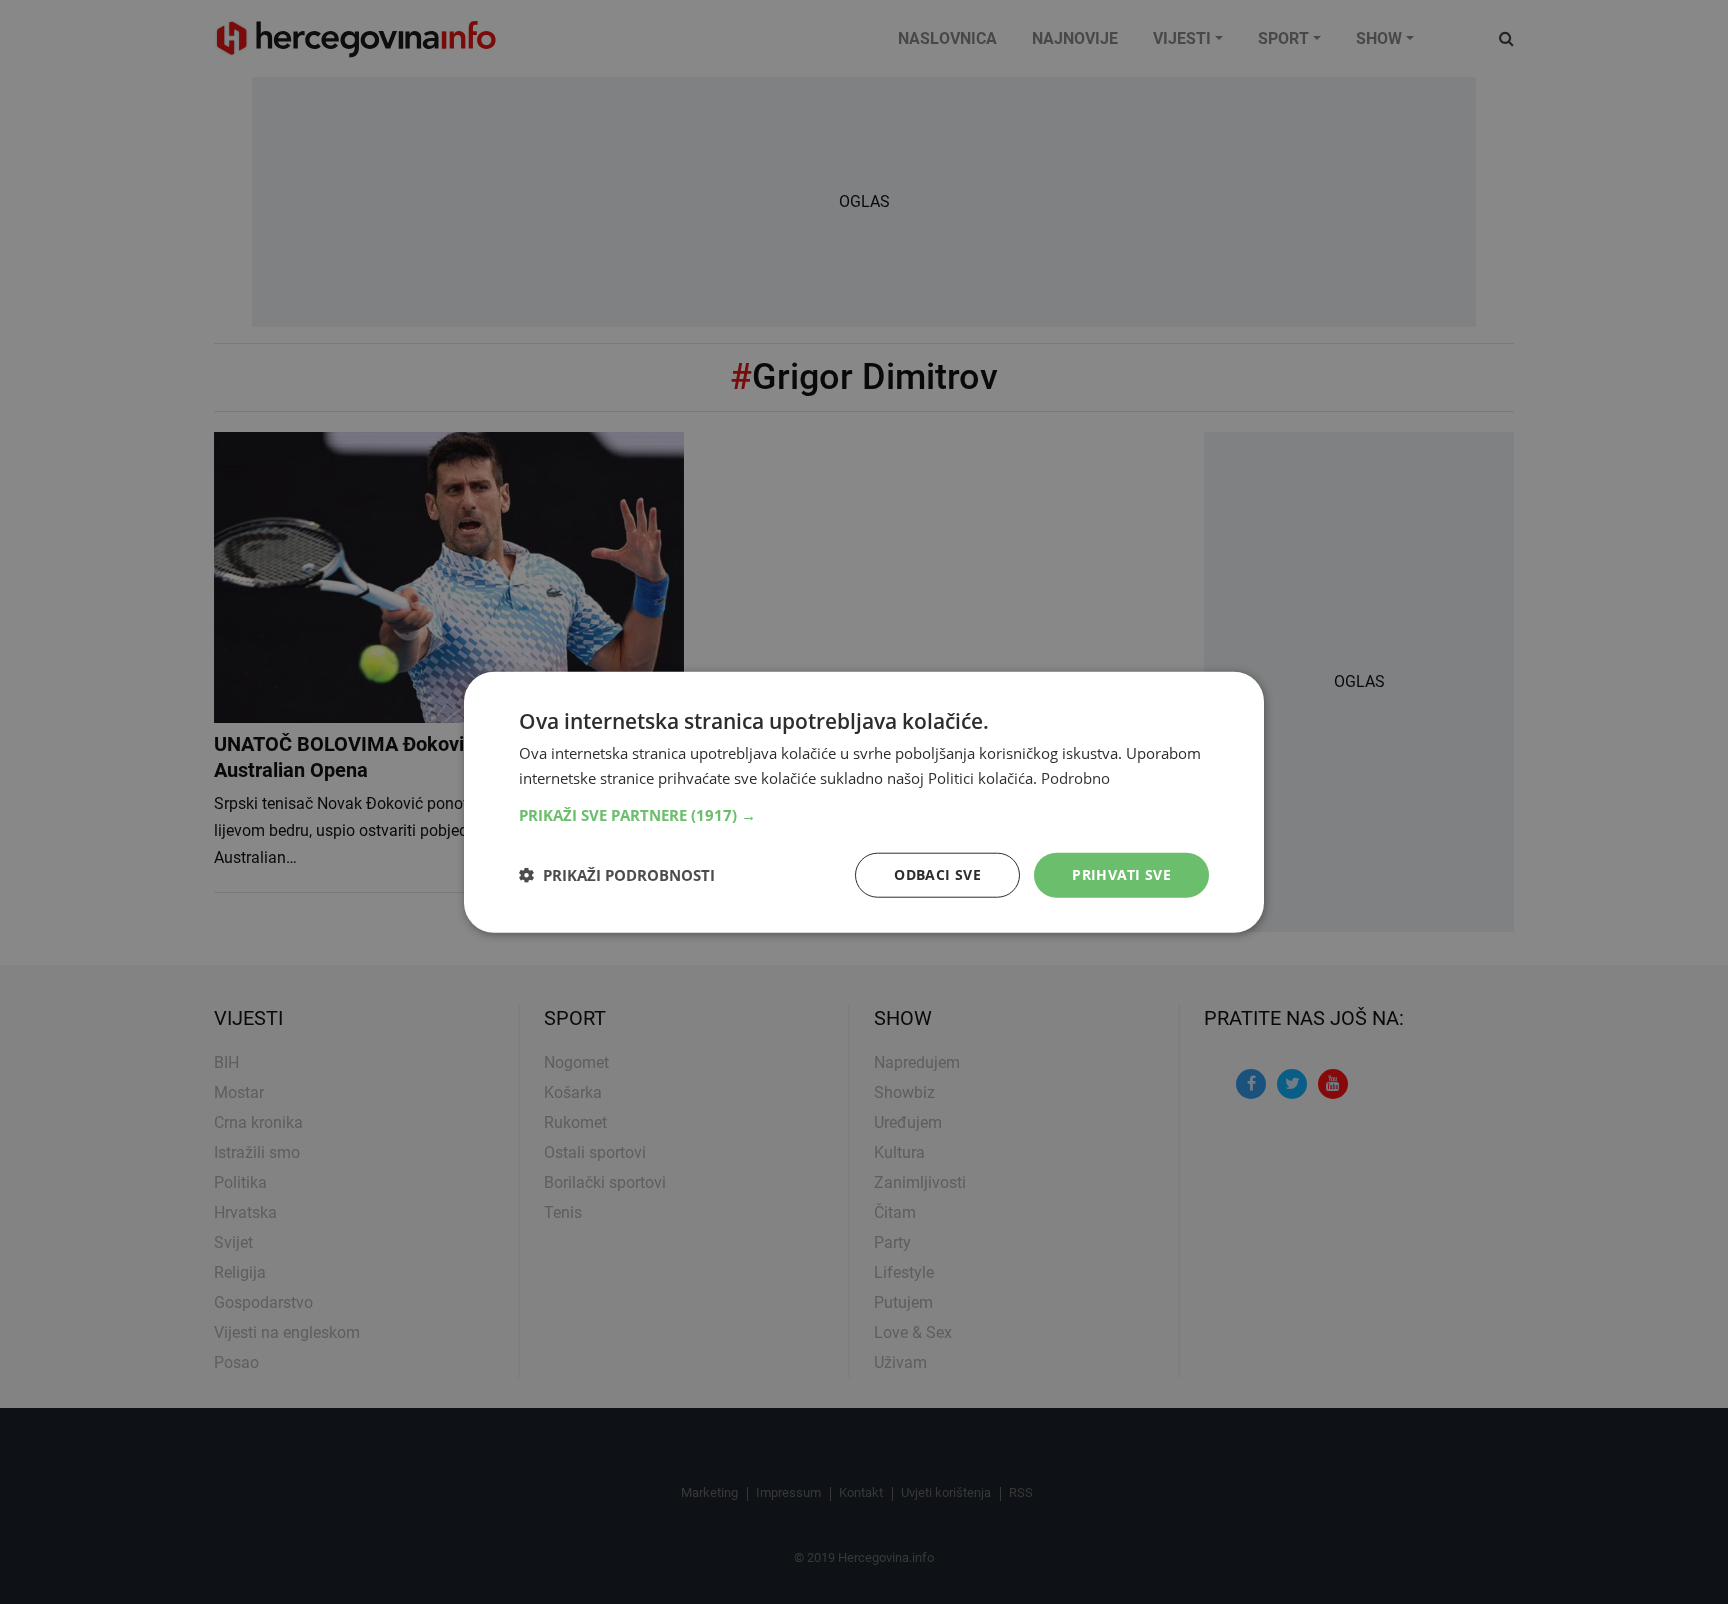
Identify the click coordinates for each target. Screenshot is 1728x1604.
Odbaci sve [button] (937, 874)
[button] (864, 815)
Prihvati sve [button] (1121, 874)
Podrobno (1075, 778)
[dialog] (864, 802)
